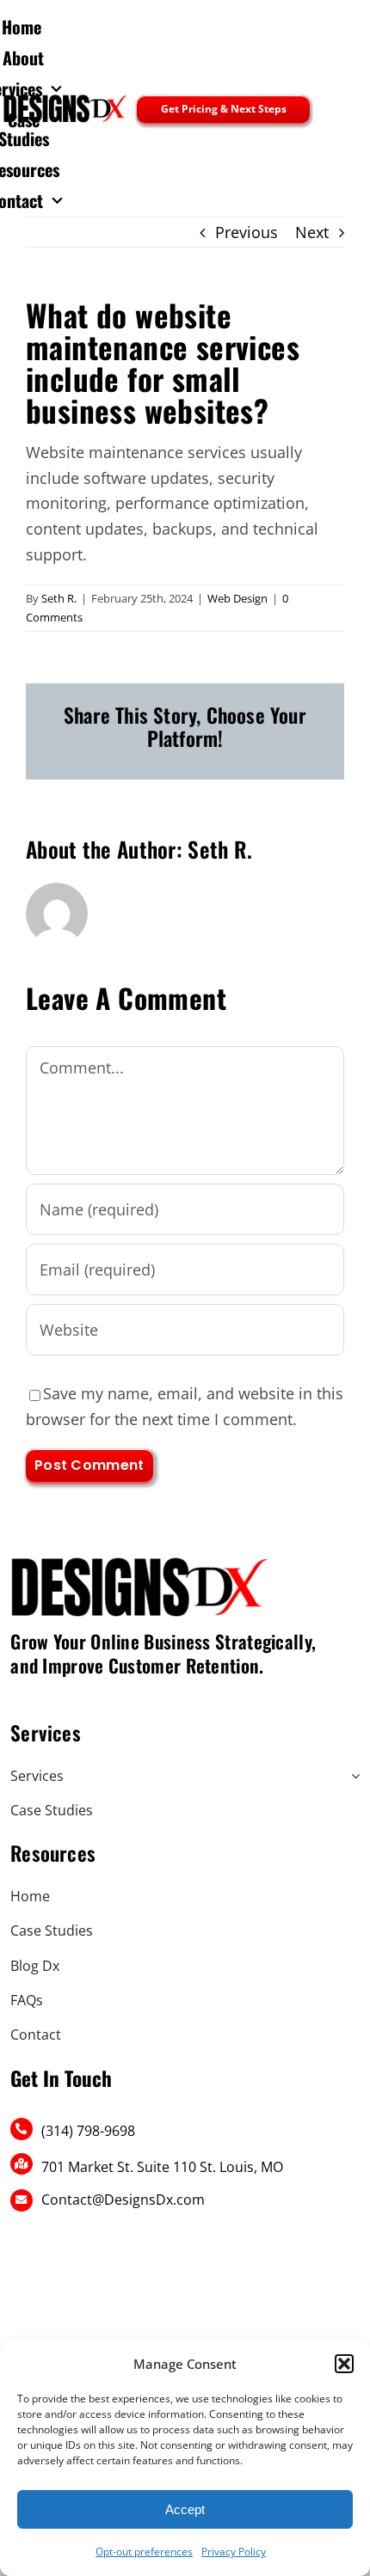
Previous (247, 232)
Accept (185, 2509)
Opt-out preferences (144, 2552)
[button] (344, 2364)
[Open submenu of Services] (352, 1776)
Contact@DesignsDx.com (123, 2200)
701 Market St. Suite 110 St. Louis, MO (162, 2167)
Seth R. (59, 598)
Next (312, 232)
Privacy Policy (234, 2552)
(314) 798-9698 (88, 2131)
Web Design (237, 598)
